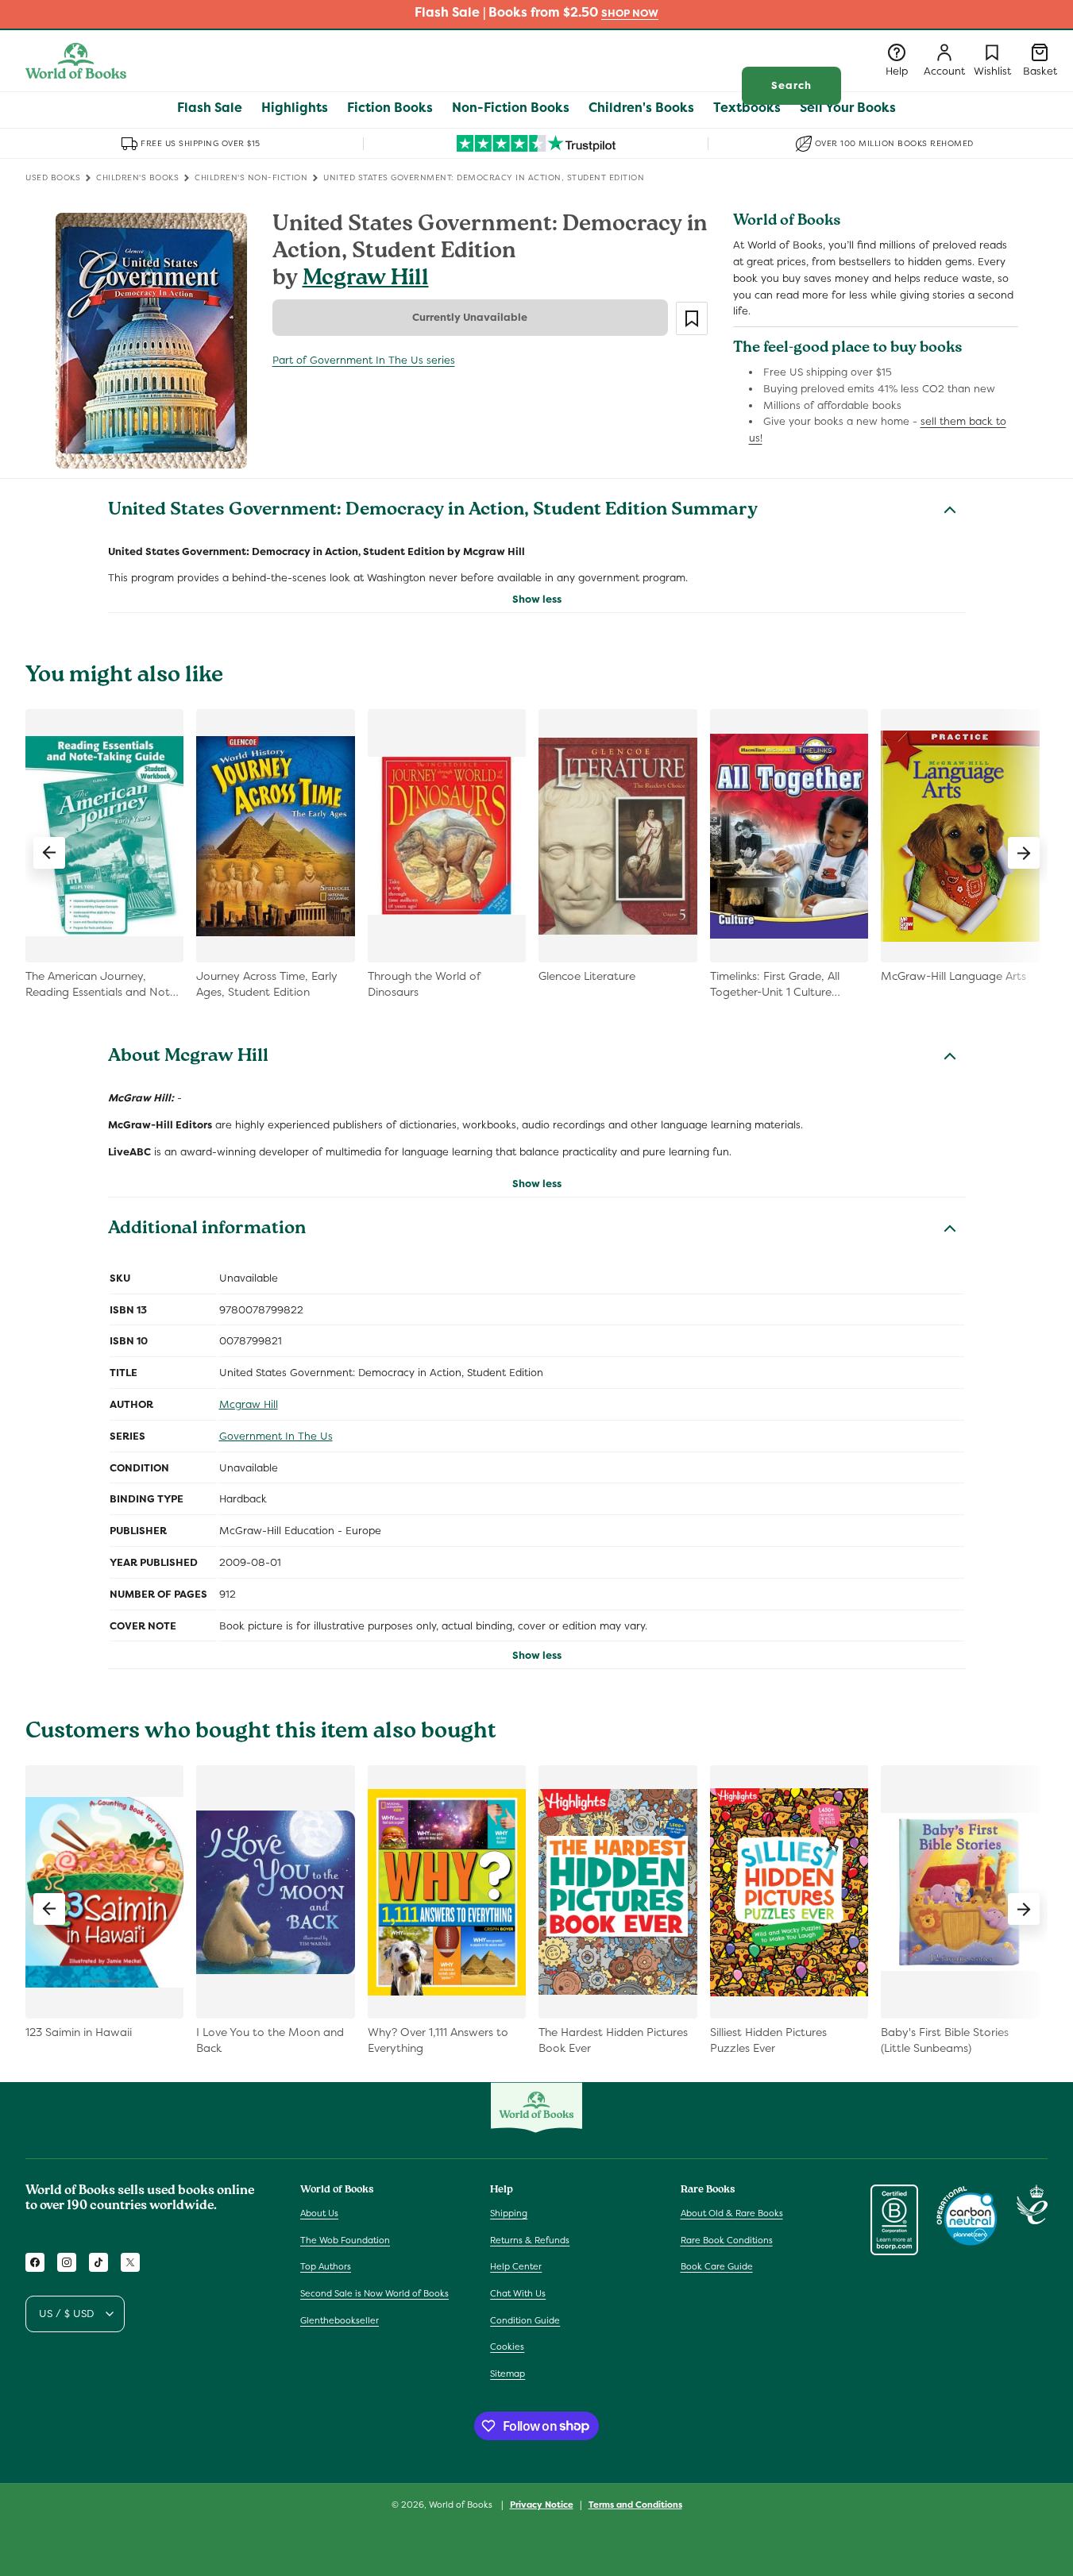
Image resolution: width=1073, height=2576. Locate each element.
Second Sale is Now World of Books (374, 2293)
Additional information (207, 1230)
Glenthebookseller (340, 2320)
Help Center (516, 2267)
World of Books (462, 2505)
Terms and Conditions (635, 2504)
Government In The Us (276, 1436)
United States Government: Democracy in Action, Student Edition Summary (433, 511)
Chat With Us (518, 2293)
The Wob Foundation (345, 2240)
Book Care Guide (717, 2267)
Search (791, 85)
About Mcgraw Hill (188, 1058)
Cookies (507, 2347)
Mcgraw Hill (366, 280)
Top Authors (326, 2267)
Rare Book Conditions (727, 2240)
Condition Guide (525, 2320)
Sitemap (508, 2374)
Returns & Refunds (530, 2240)
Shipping (509, 2213)
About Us (319, 2213)
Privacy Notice (542, 2504)
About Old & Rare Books (732, 2213)
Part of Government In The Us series (364, 360)
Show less (537, 599)
